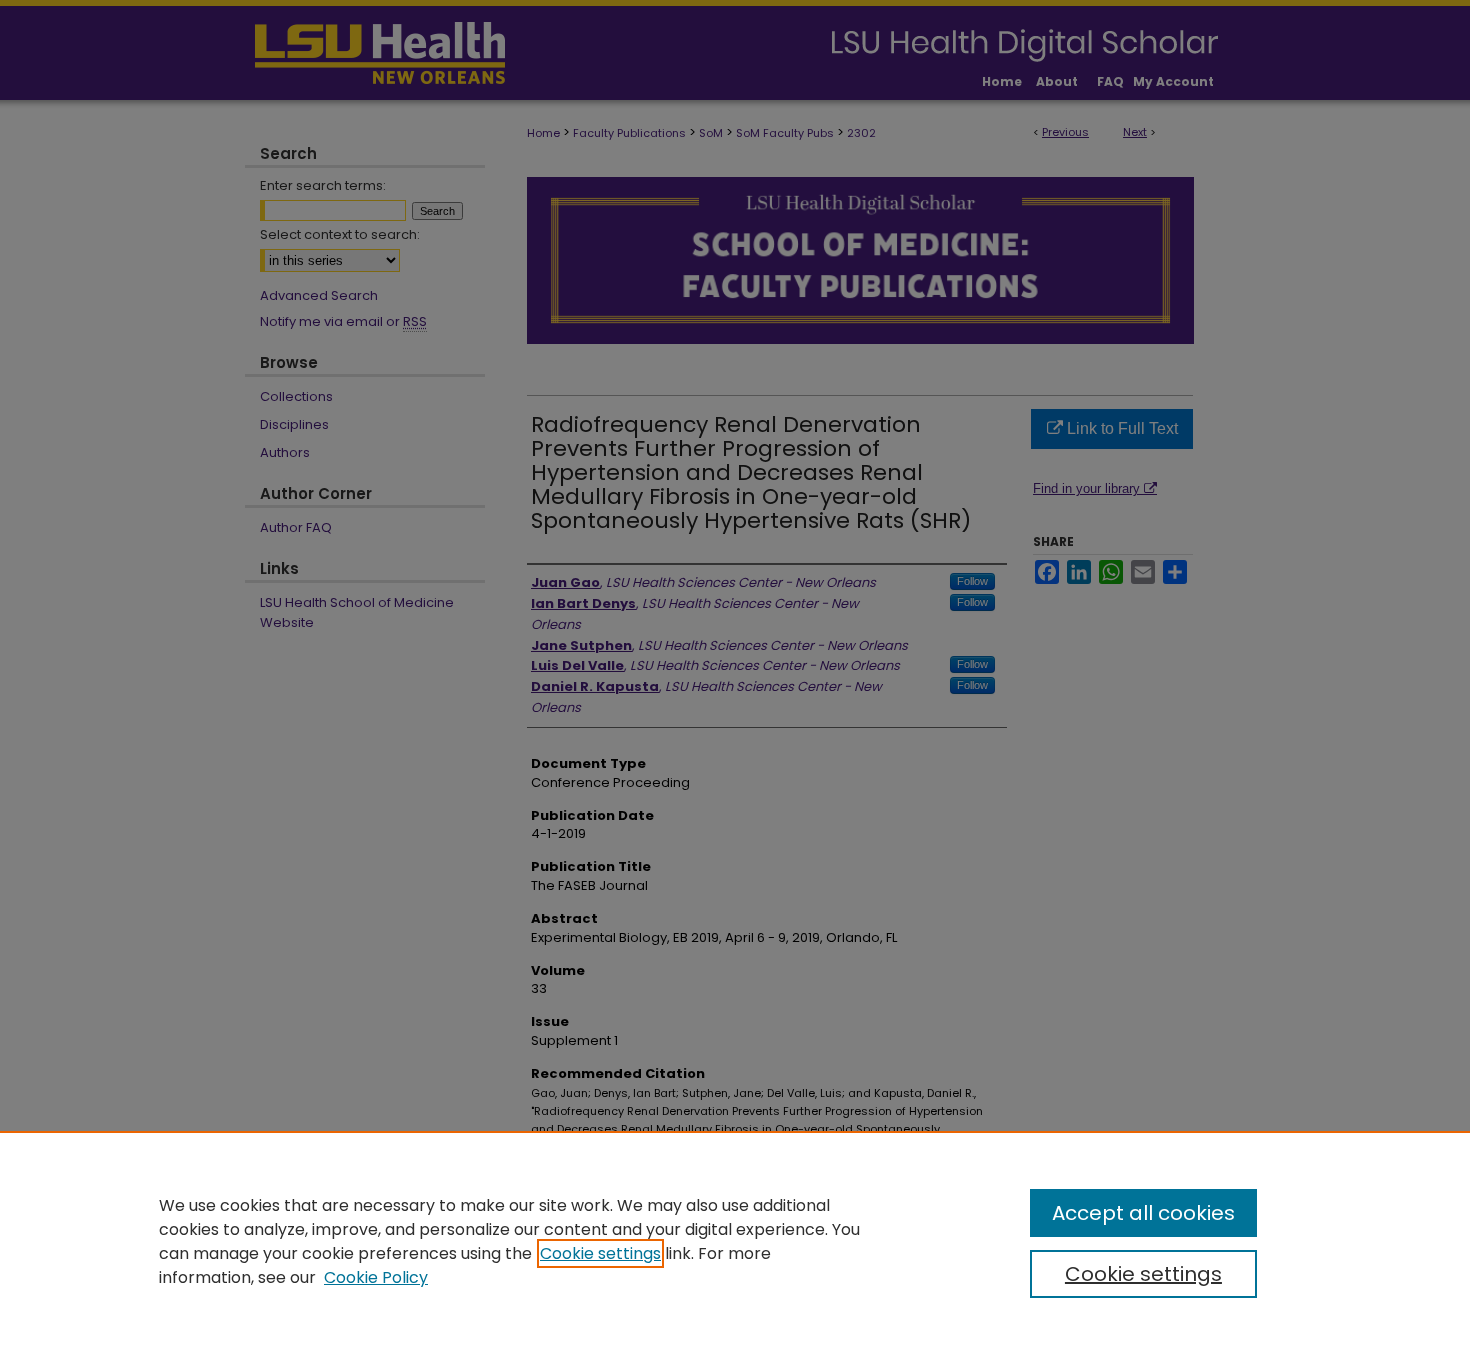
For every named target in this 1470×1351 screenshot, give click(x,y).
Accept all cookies (1143, 1213)
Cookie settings (600, 1253)
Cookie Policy (376, 1277)
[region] (735, 1241)
